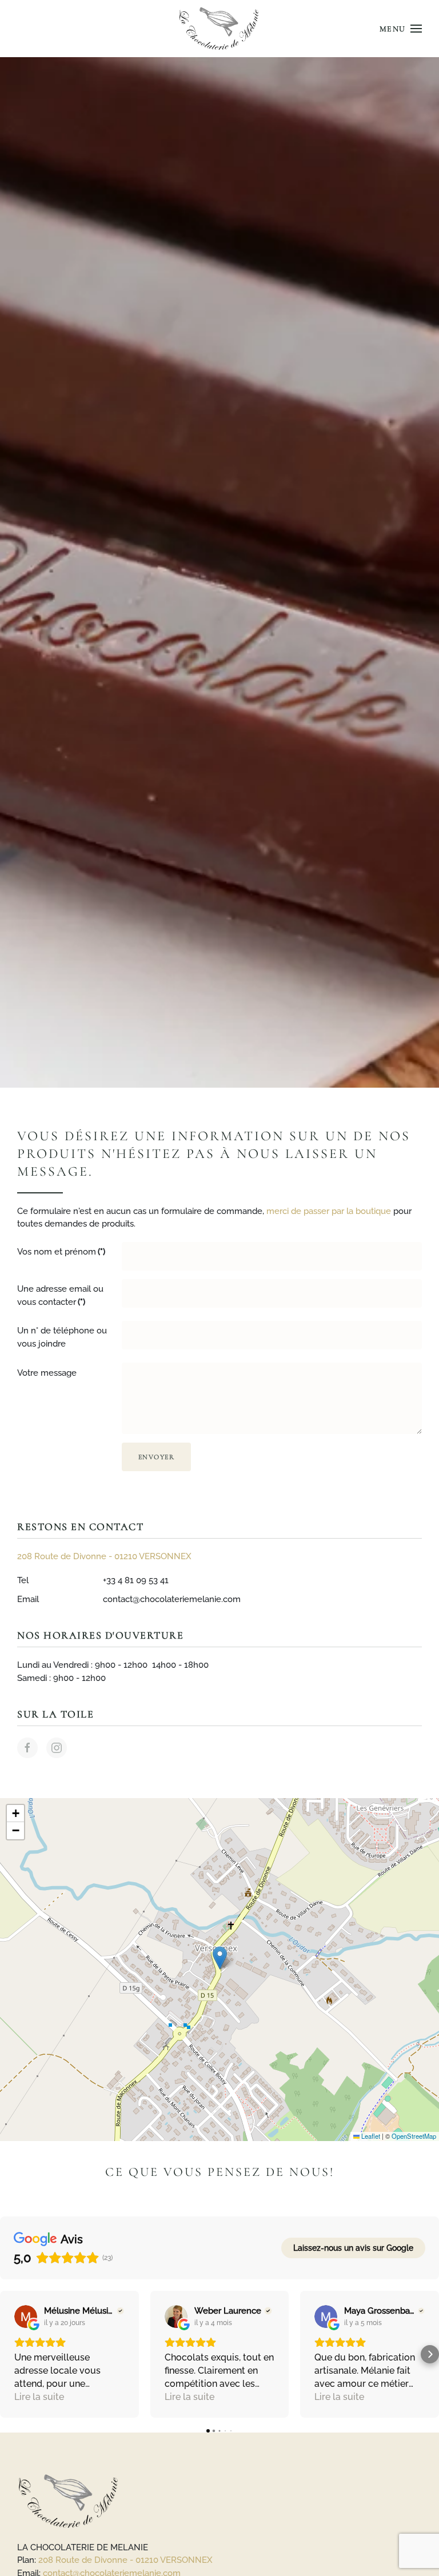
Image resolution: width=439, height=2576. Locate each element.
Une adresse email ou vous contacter (60, 1295)
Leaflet (370, 2136)
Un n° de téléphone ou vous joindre (62, 1337)
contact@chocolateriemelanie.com (172, 1599)
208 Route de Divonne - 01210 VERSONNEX (104, 1556)
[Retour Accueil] (220, 29)
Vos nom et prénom (61, 1252)
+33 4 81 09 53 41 (136, 1580)
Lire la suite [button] (39, 2397)
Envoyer (157, 1457)
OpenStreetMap (414, 2136)
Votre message (47, 1373)
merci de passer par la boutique (329, 1211)
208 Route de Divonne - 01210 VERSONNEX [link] (125, 2560)
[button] (401, 29)
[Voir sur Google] (26, 2317)
